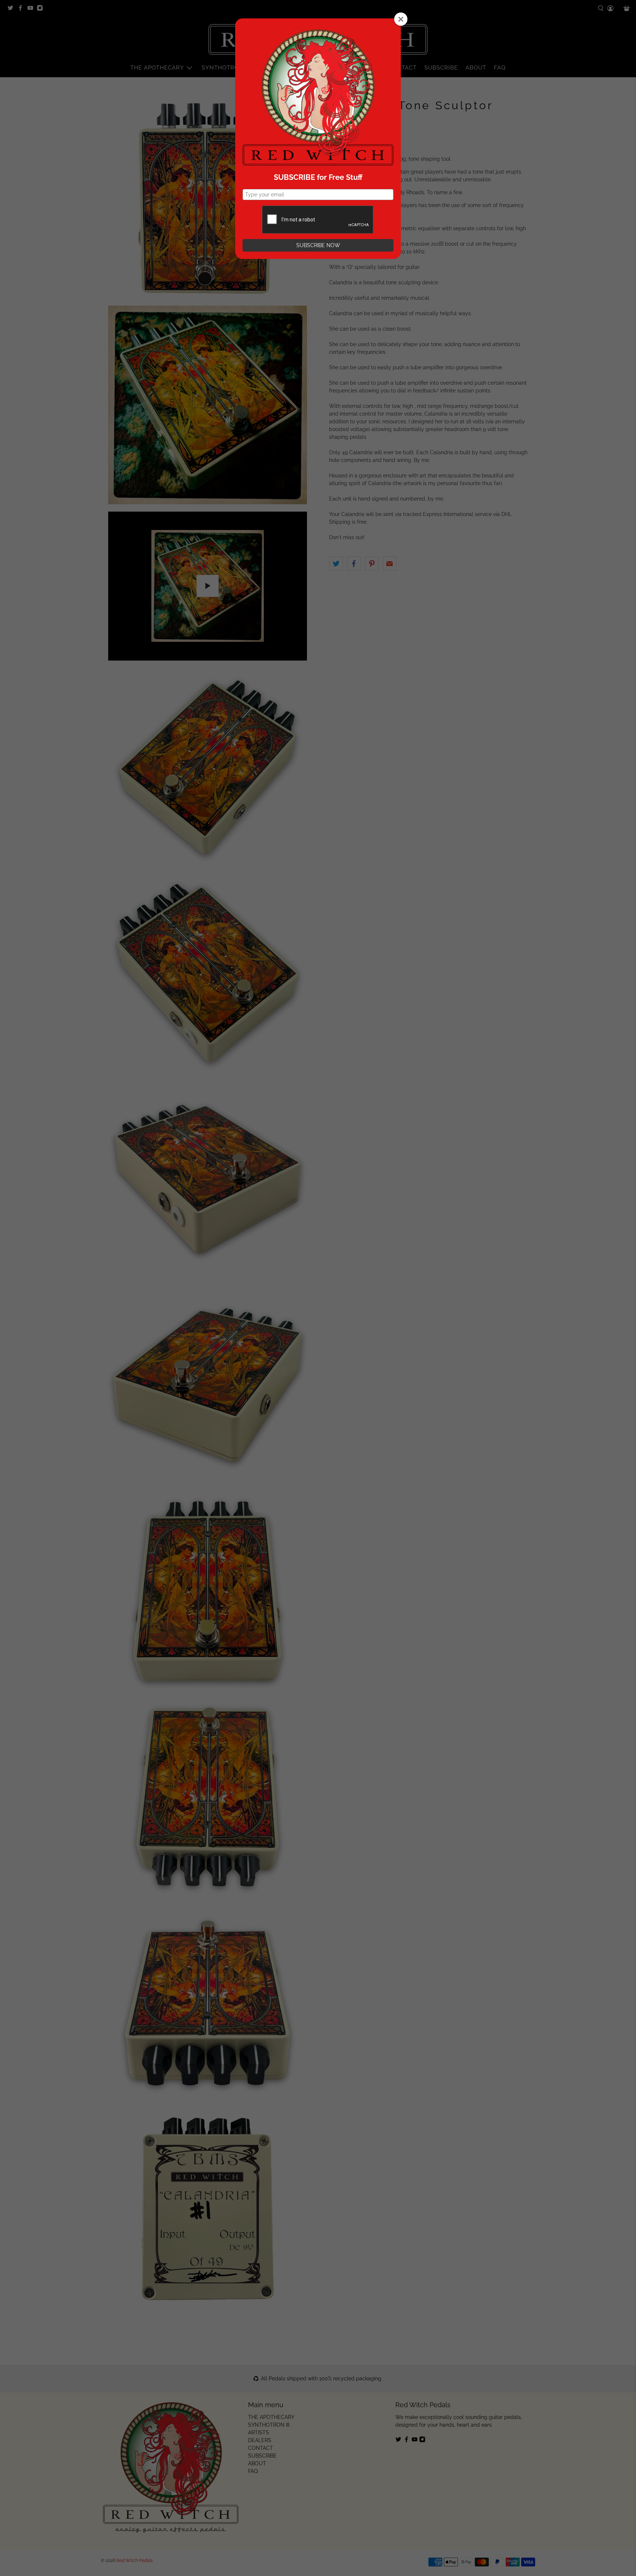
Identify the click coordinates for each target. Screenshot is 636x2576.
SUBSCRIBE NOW (318, 245)
